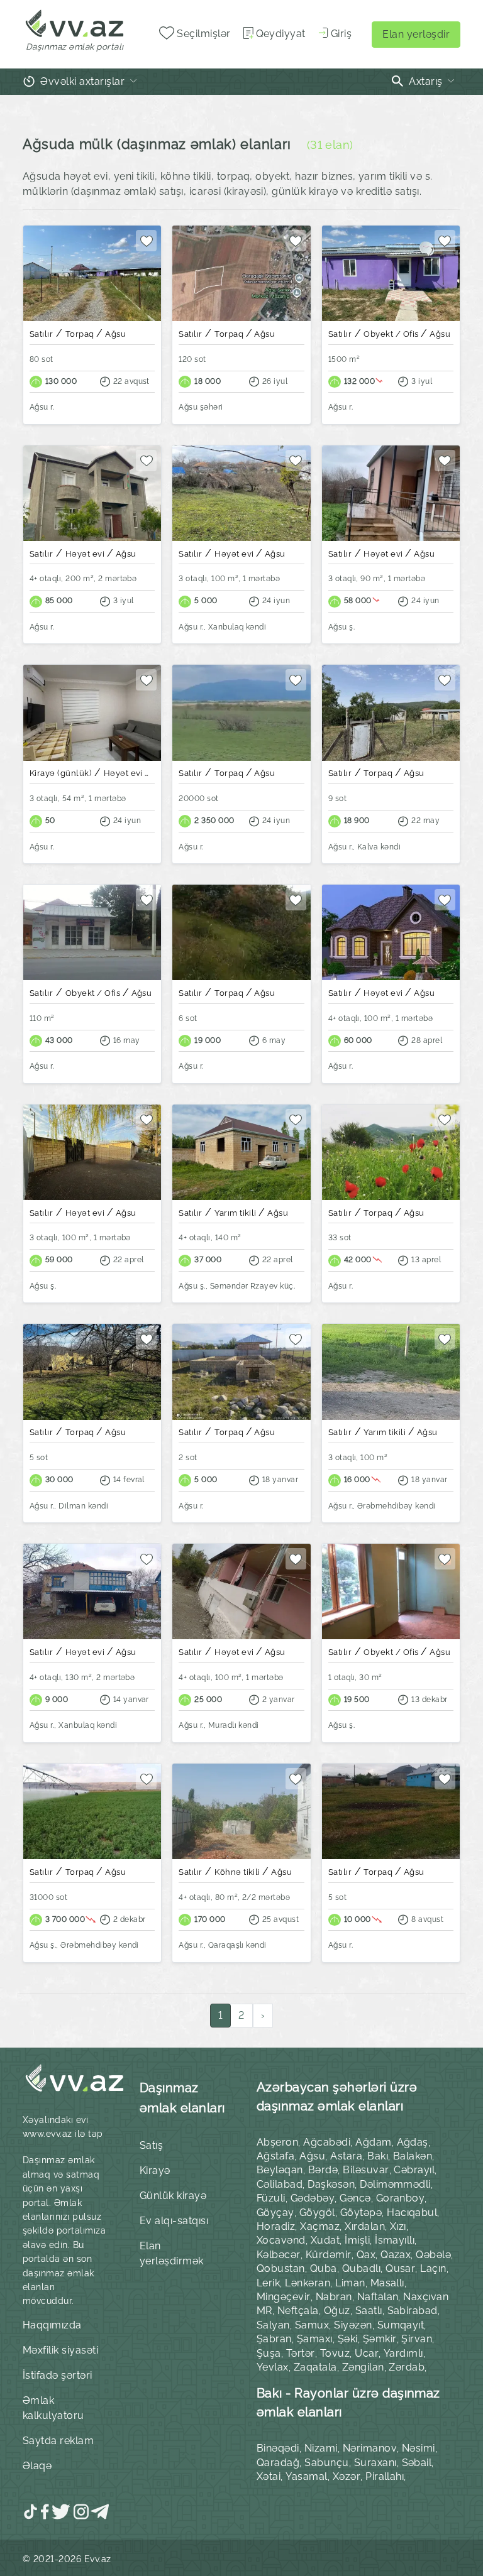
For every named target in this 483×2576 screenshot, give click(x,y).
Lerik (268, 2283)
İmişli (357, 2240)
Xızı (398, 2226)
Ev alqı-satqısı (174, 2221)
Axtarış (426, 81)
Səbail (417, 2463)
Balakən (413, 2156)
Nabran (334, 2297)
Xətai (269, 2476)
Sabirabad (413, 2311)
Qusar (400, 2268)
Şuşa (269, 2353)
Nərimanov (370, 2448)
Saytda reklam (58, 2441)
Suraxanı (375, 2463)
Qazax (396, 2255)
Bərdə (323, 2170)
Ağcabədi (327, 2142)
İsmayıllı (395, 2240)
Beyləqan (280, 2170)
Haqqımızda (52, 2325)
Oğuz (337, 2311)
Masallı (387, 2283)
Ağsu (312, 2156)
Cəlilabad (280, 2184)
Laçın (433, 2268)
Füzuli (271, 2198)
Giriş (341, 34)
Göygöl (317, 2213)
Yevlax (273, 2367)
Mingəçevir (284, 2297)
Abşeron (277, 2142)
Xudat (325, 2240)
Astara (346, 2156)
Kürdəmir (329, 2255)
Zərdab (407, 2367)
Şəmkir (380, 2339)
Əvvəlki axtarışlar (83, 81)
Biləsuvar (366, 2170)
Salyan (273, 2325)
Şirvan (417, 2339)
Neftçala (298, 2311)
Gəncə (355, 2198)
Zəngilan (363, 2367)
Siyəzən (353, 2325)
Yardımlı (403, 2353)
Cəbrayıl (414, 2170)
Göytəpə (361, 2213)
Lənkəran (308, 2283)
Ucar (367, 2353)
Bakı (378, 2156)
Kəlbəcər (279, 2255)
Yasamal (306, 2476)
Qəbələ (433, 2255)
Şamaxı (315, 2339)
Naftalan (378, 2297)
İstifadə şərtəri (58, 2375)
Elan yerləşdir (416, 34)
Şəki (348, 2339)
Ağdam (373, 2142)
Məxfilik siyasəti (60, 2350)
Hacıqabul (412, 2213)
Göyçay (275, 2213)
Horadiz (276, 2226)
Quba (324, 2268)
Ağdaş (413, 2142)
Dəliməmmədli (395, 2184)
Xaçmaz (320, 2226)
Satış (151, 2145)
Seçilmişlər (203, 34)
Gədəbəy (313, 2198)
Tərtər (301, 2353)
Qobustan (281, 2268)
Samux (312, 2325)
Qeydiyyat (281, 34)
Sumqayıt (401, 2325)
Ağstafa (275, 2156)
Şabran (274, 2339)
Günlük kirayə (173, 2196)
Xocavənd (281, 2240)
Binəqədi (278, 2448)
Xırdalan (365, 2226)
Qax (366, 2255)
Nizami (321, 2448)
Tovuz (335, 2353)
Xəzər (347, 2476)
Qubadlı (361, 2268)
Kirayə (155, 2170)
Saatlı (369, 2311)
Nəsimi (419, 2448)
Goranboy (401, 2198)
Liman (350, 2283)
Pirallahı (385, 2476)
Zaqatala (315, 2367)
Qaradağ (278, 2463)
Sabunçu (326, 2463)
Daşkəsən (331, 2184)
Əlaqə (37, 2466)
